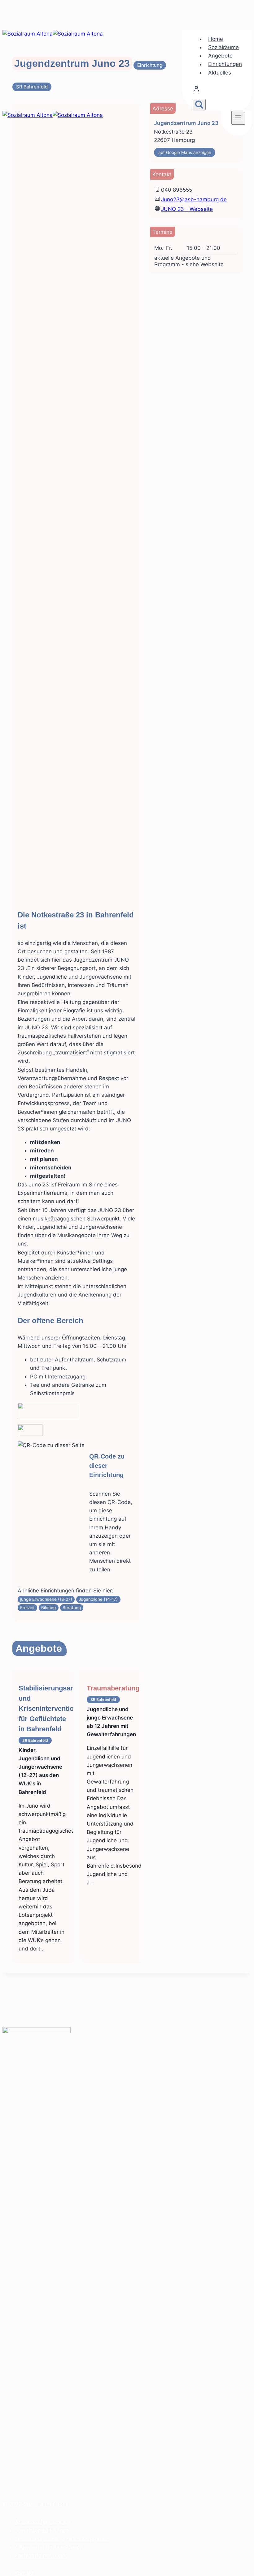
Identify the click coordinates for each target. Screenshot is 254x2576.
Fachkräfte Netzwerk (41, 2556)
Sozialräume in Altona (42, 2530)
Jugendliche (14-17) (98, 1599)
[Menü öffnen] (238, 118)
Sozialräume (223, 47)
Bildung (48, 1608)
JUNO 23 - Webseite (187, 209)
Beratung (72, 1608)
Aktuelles (220, 73)
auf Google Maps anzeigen (185, 152)
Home (216, 39)
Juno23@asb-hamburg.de (194, 199)
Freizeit (27, 1608)
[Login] (219, 91)
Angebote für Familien (42, 2522)
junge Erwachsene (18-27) (46, 1599)
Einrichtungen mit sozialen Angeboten (62, 2539)
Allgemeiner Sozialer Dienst (49, 2547)
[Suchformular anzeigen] (199, 105)
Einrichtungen (225, 64)
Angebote (220, 56)
